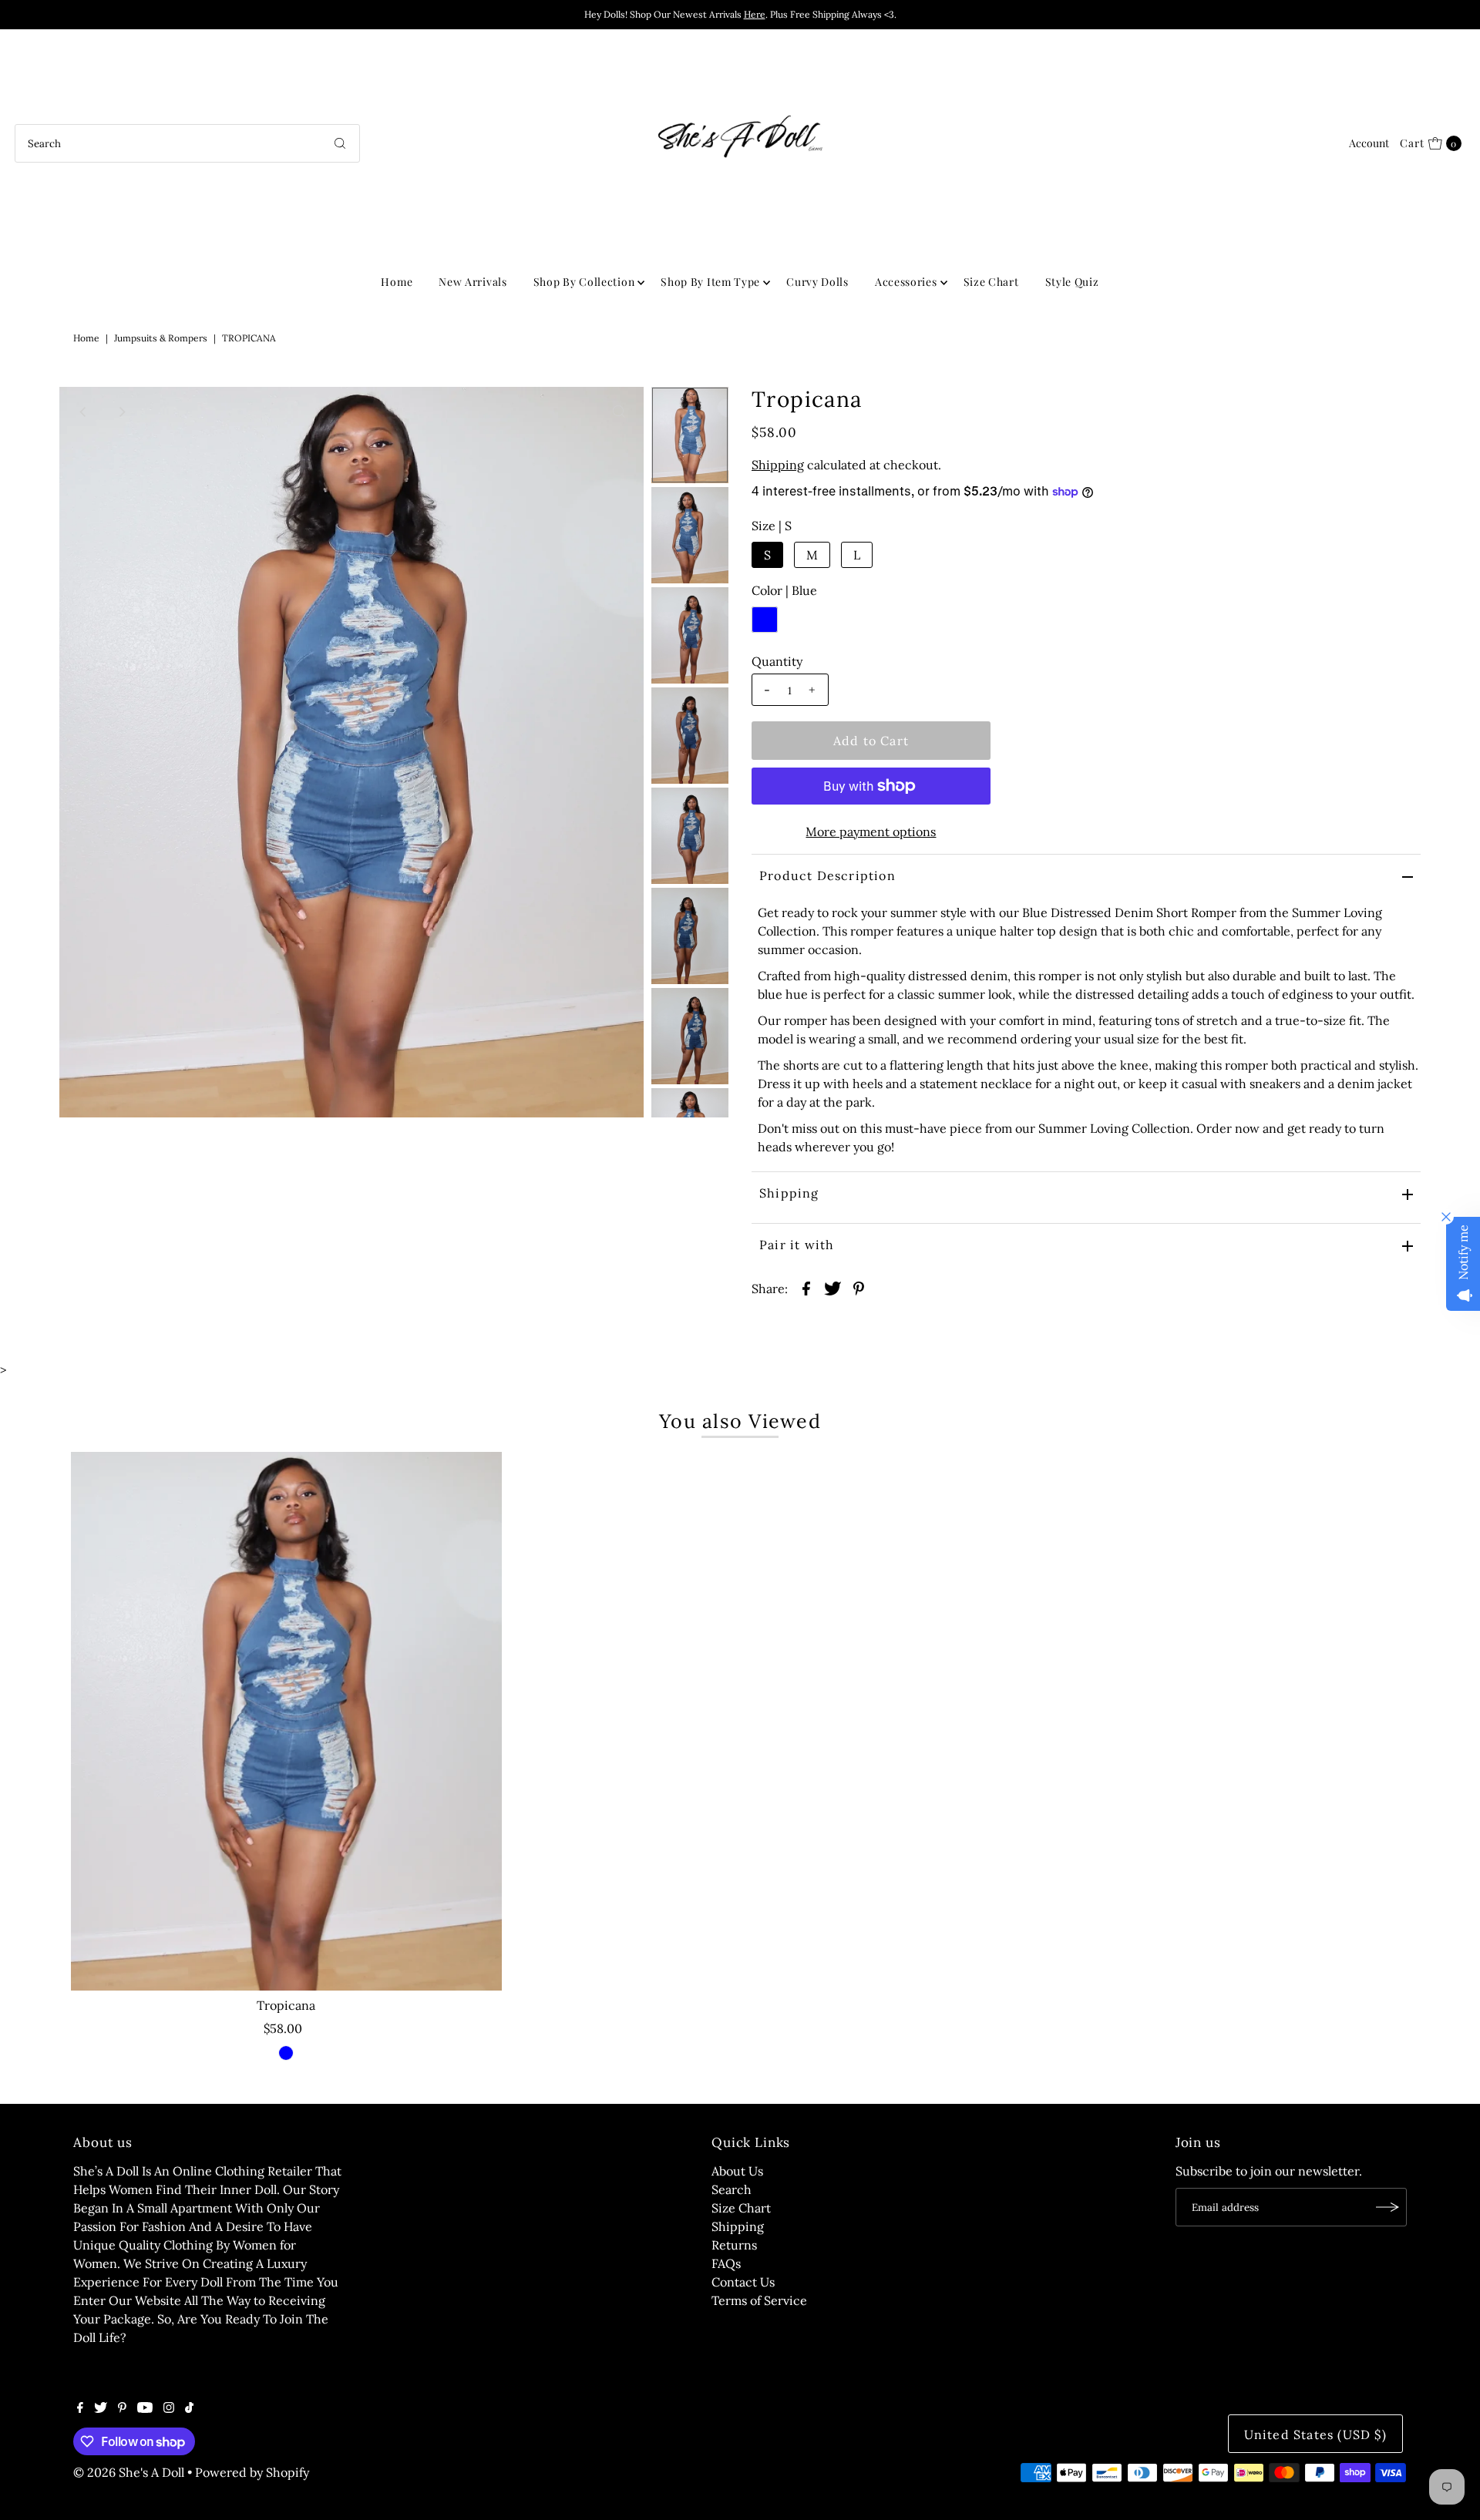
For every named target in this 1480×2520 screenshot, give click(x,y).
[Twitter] (101, 2408)
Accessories (906, 282)
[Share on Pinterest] (859, 1287)
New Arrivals (473, 282)
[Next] (122, 412)
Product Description (827, 875)
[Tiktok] (189, 2408)
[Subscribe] (1387, 2207)
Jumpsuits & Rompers (161, 338)
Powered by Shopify (252, 2472)
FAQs (726, 2263)
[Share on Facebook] (806, 1287)
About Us (737, 2171)
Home (397, 282)
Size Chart (991, 282)
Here (755, 14)
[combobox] (187, 143)
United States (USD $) (1315, 2434)
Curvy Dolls (817, 282)
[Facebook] (80, 2408)
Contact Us (743, 2282)
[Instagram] (169, 2408)
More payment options (871, 832)
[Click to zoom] (619, 412)
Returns (734, 2245)
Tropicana (286, 2005)
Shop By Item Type (710, 282)
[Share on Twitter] (832, 1287)
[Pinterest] (122, 2408)
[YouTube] (145, 2408)
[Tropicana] (286, 1721)
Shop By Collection (584, 282)
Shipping (778, 465)
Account (1369, 143)
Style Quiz (1072, 282)
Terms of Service (759, 2300)
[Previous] (84, 412)
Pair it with (797, 1245)
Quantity (777, 661)
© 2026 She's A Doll (129, 2472)
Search (732, 2189)
